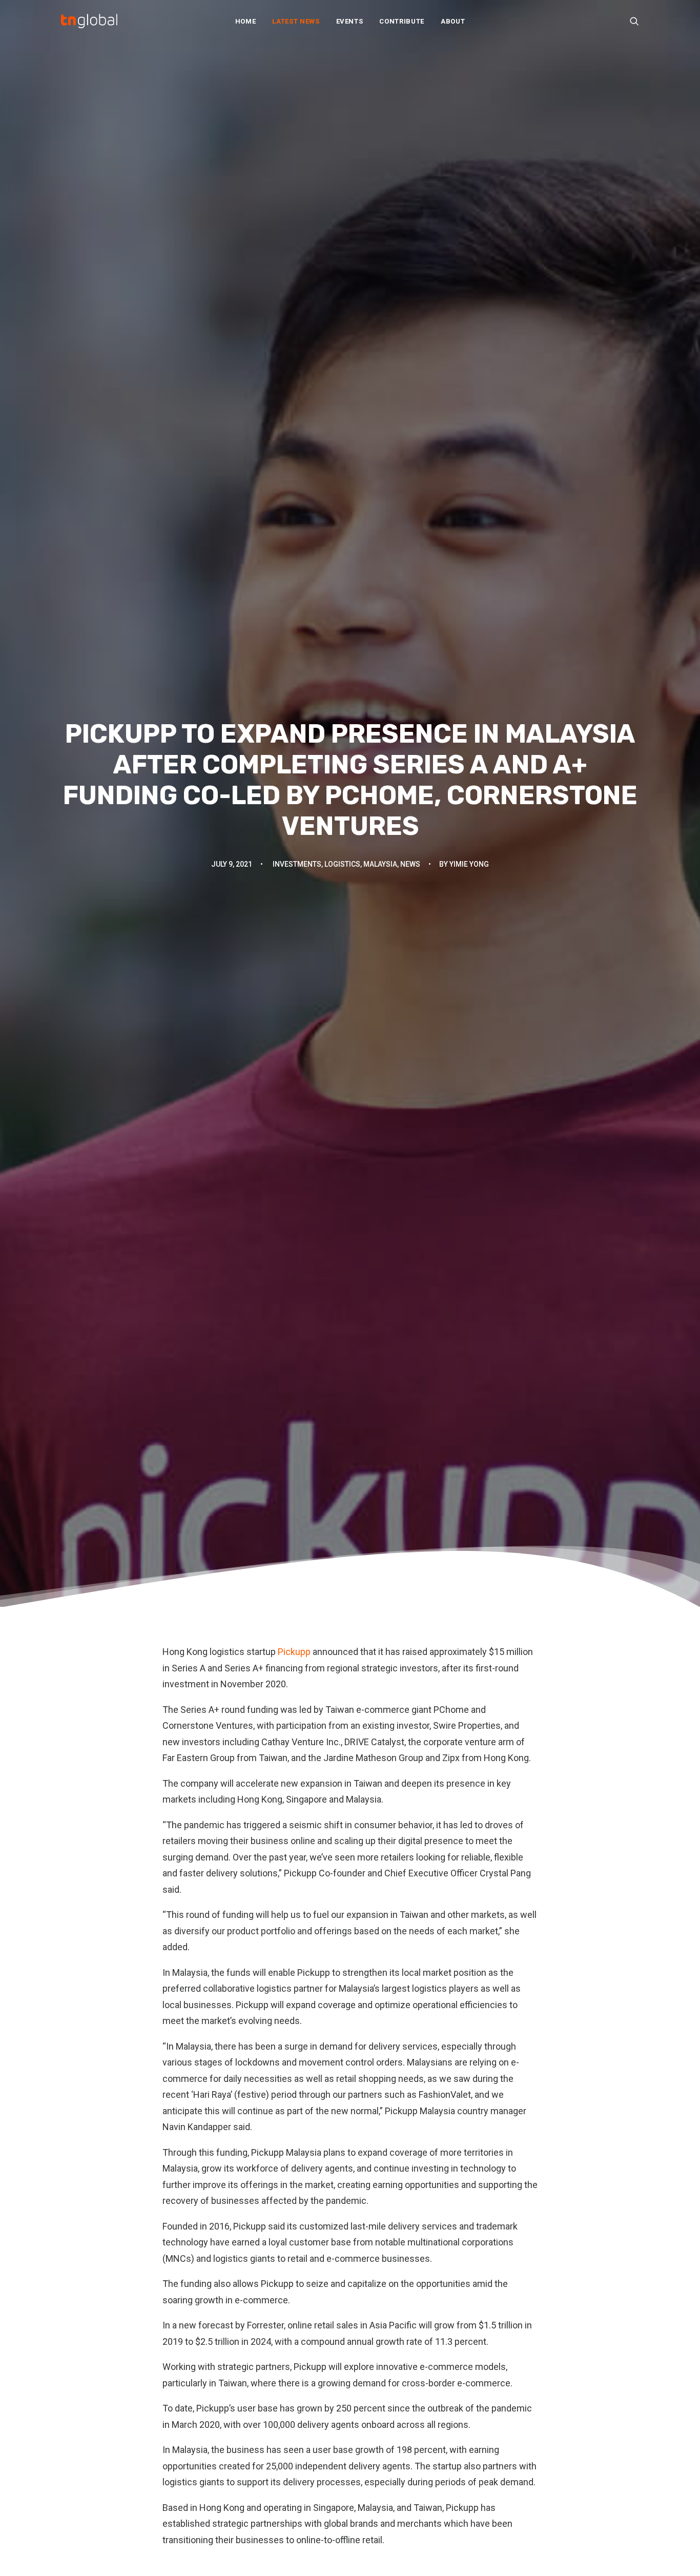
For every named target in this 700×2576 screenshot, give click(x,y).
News (410, 864)
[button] (634, 21)
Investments (297, 864)
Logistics (342, 864)
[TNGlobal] (89, 21)
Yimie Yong (469, 864)
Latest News (296, 21)
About (453, 21)
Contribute (402, 21)
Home (246, 21)
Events (350, 21)
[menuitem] (246, 21)
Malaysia (380, 864)
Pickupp (294, 1652)
